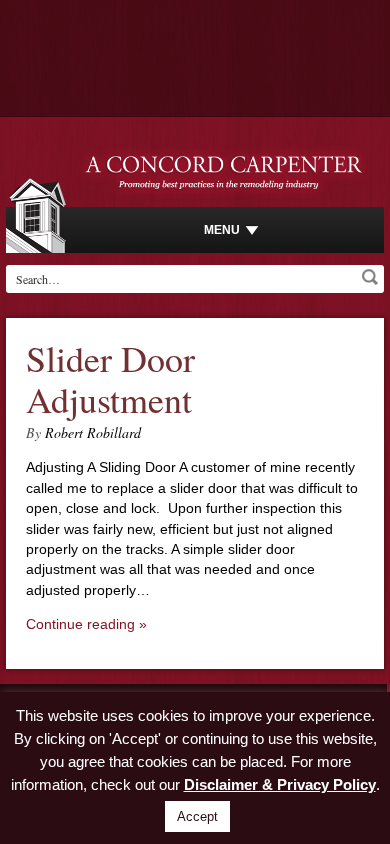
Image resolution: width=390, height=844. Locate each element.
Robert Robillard (93, 432)
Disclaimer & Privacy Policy (280, 784)
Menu (222, 230)
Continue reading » (86, 624)
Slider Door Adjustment (110, 378)
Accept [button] (197, 816)
